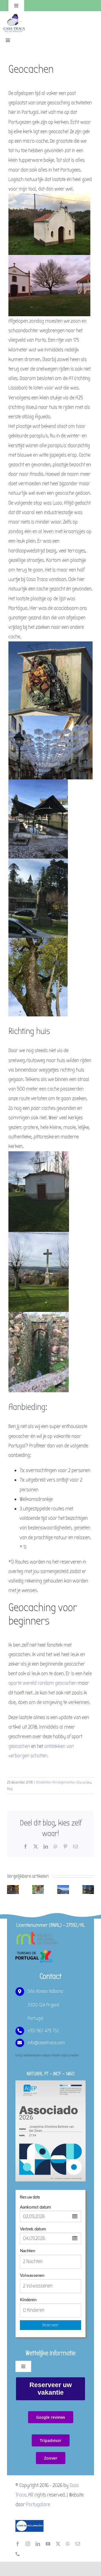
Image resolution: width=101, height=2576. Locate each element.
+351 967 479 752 (43, 2031)
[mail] (78, 2544)
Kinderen (28, 2300)
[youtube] (48, 2544)
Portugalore (38, 2504)
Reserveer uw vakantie (51, 2389)
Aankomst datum (35, 2207)
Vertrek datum (33, 2229)
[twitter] (58, 2544)
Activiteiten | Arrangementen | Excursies (63, 1782)
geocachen (19, 1746)
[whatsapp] (68, 2544)
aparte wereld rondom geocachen (43, 1683)
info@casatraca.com (46, 2043)
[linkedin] (38, 2544)
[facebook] (18, 2544)
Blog (10, 1789)
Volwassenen (32, 2276)
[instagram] (28, 2544)
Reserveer (51, 2325)
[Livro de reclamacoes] (29, 2523)
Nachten (27, 2251)
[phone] (18, 2554)
